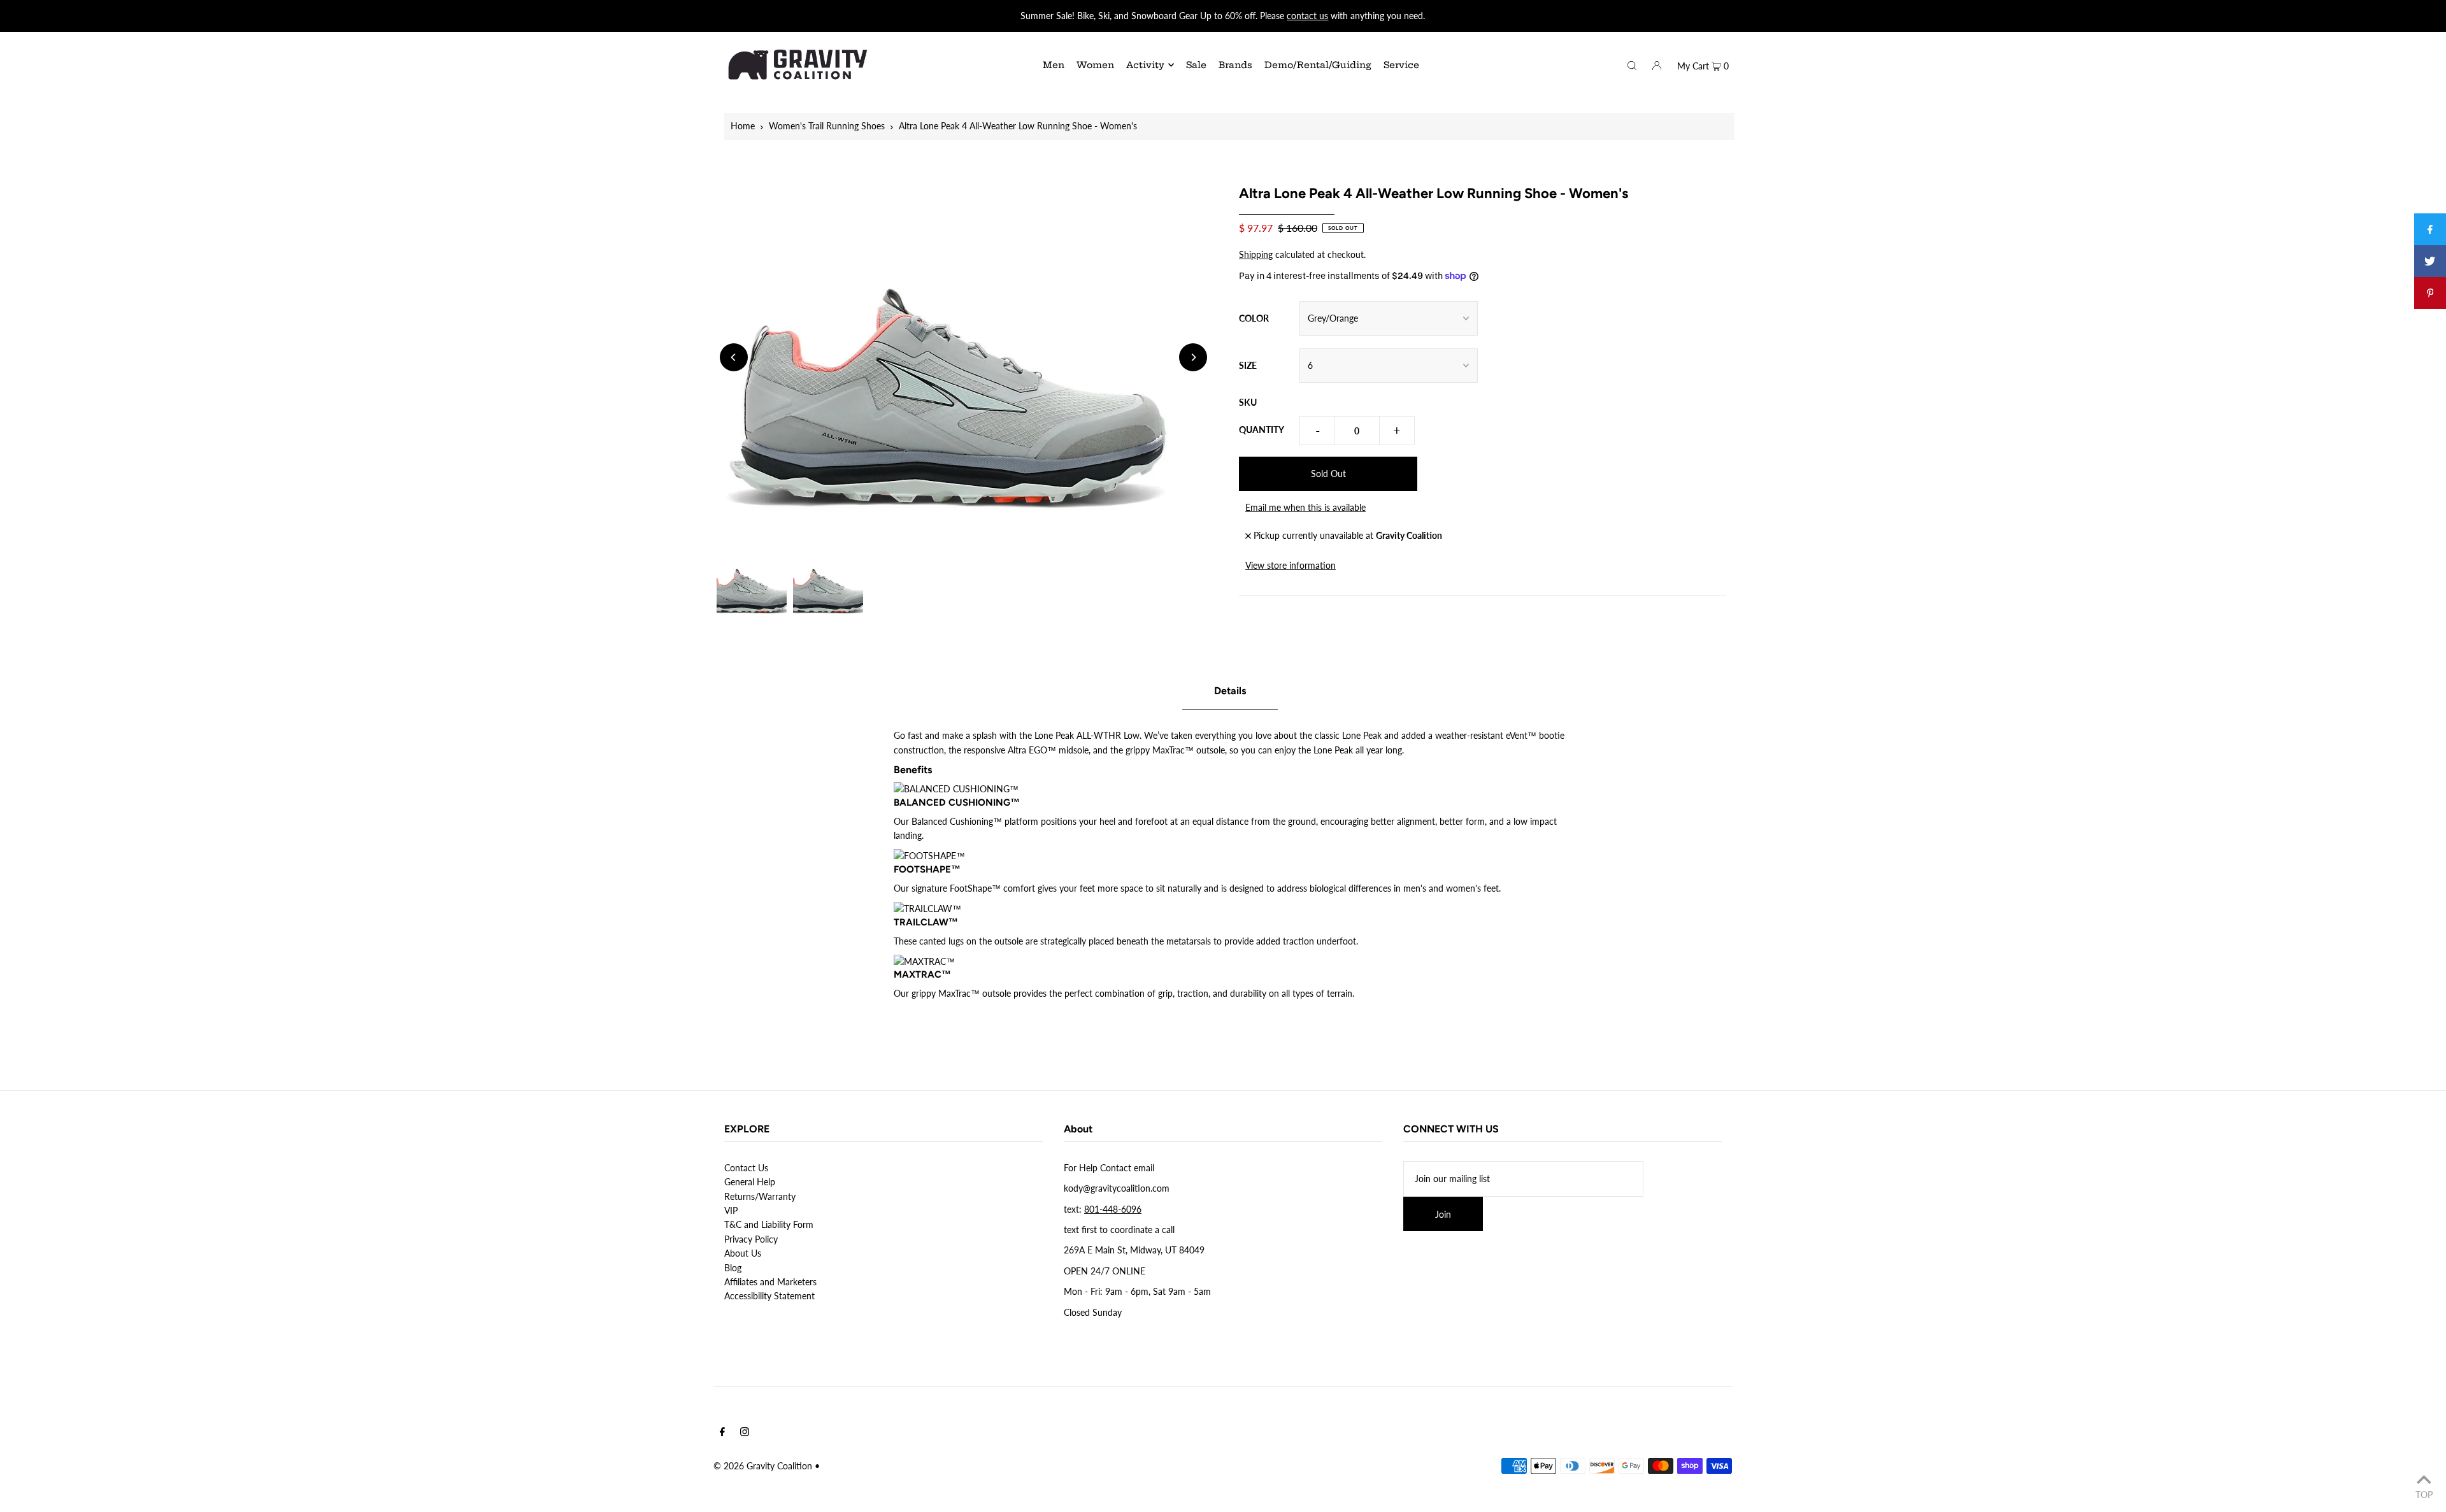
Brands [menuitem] (1235, 65)
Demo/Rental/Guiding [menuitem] (1318, 65)
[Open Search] (1632, 64)
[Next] (1193, 357)
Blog (733, 1268)
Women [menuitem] (1095, 65)
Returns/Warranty (760, 1196)
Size (1248, 365)
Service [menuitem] (1401, 65)
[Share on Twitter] (2430, 261)
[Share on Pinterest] (2430, 293)
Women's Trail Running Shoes (827, 126)
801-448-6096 (1113, 1209)
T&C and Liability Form (769, 1224)
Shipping (1256, 254)
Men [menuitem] (1054, 65)
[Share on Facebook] (2430, 229)
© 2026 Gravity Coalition (763, 1466)
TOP (2424, 1494)
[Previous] (734, 357)
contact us (1307, 16)
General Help (750, 1182)
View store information (1291, 565)
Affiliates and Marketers (770, 1282)
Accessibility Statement (769, 1296)
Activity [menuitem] (1145, 65)
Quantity (1262, 430)
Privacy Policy (751, 1239)
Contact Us (746, 1168)
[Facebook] (722, 1433)
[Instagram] (745, 1433)
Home (743, 126)
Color (1254, 318)
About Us (743, 1253)
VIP (731, 1210)
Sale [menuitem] (1196, 65)
